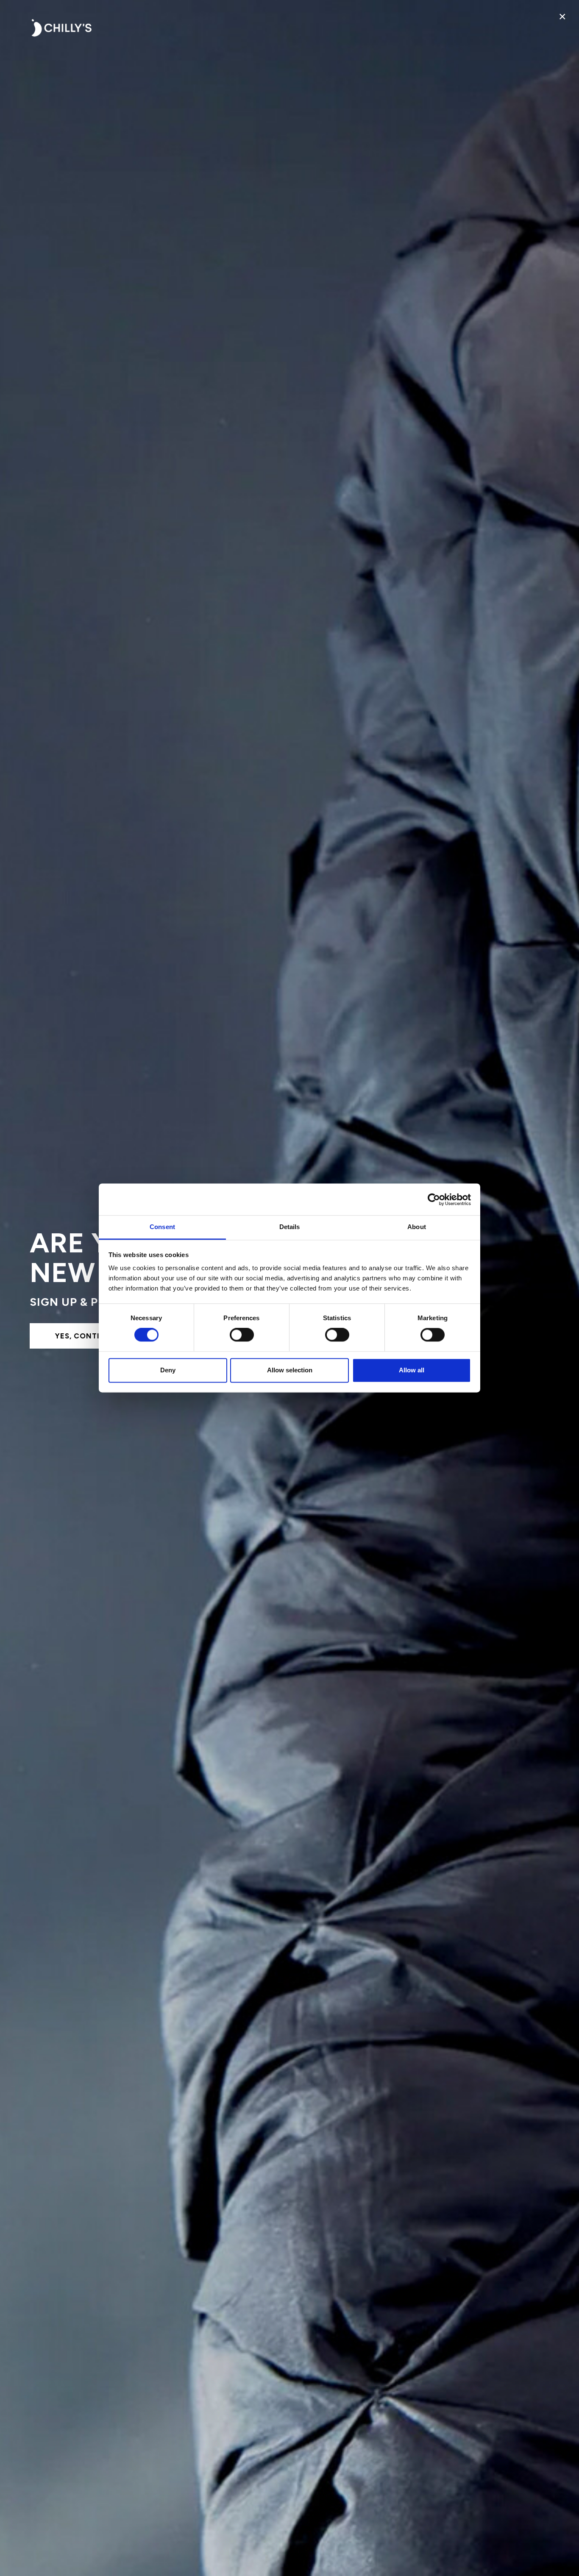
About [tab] (417, 1227)
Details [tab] (290, 1227)
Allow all (412, 1370)
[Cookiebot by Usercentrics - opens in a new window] (434, 1199)
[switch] (242, 1335)
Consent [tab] (162, 1227)
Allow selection (290, 1370)
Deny (168, 1370)
